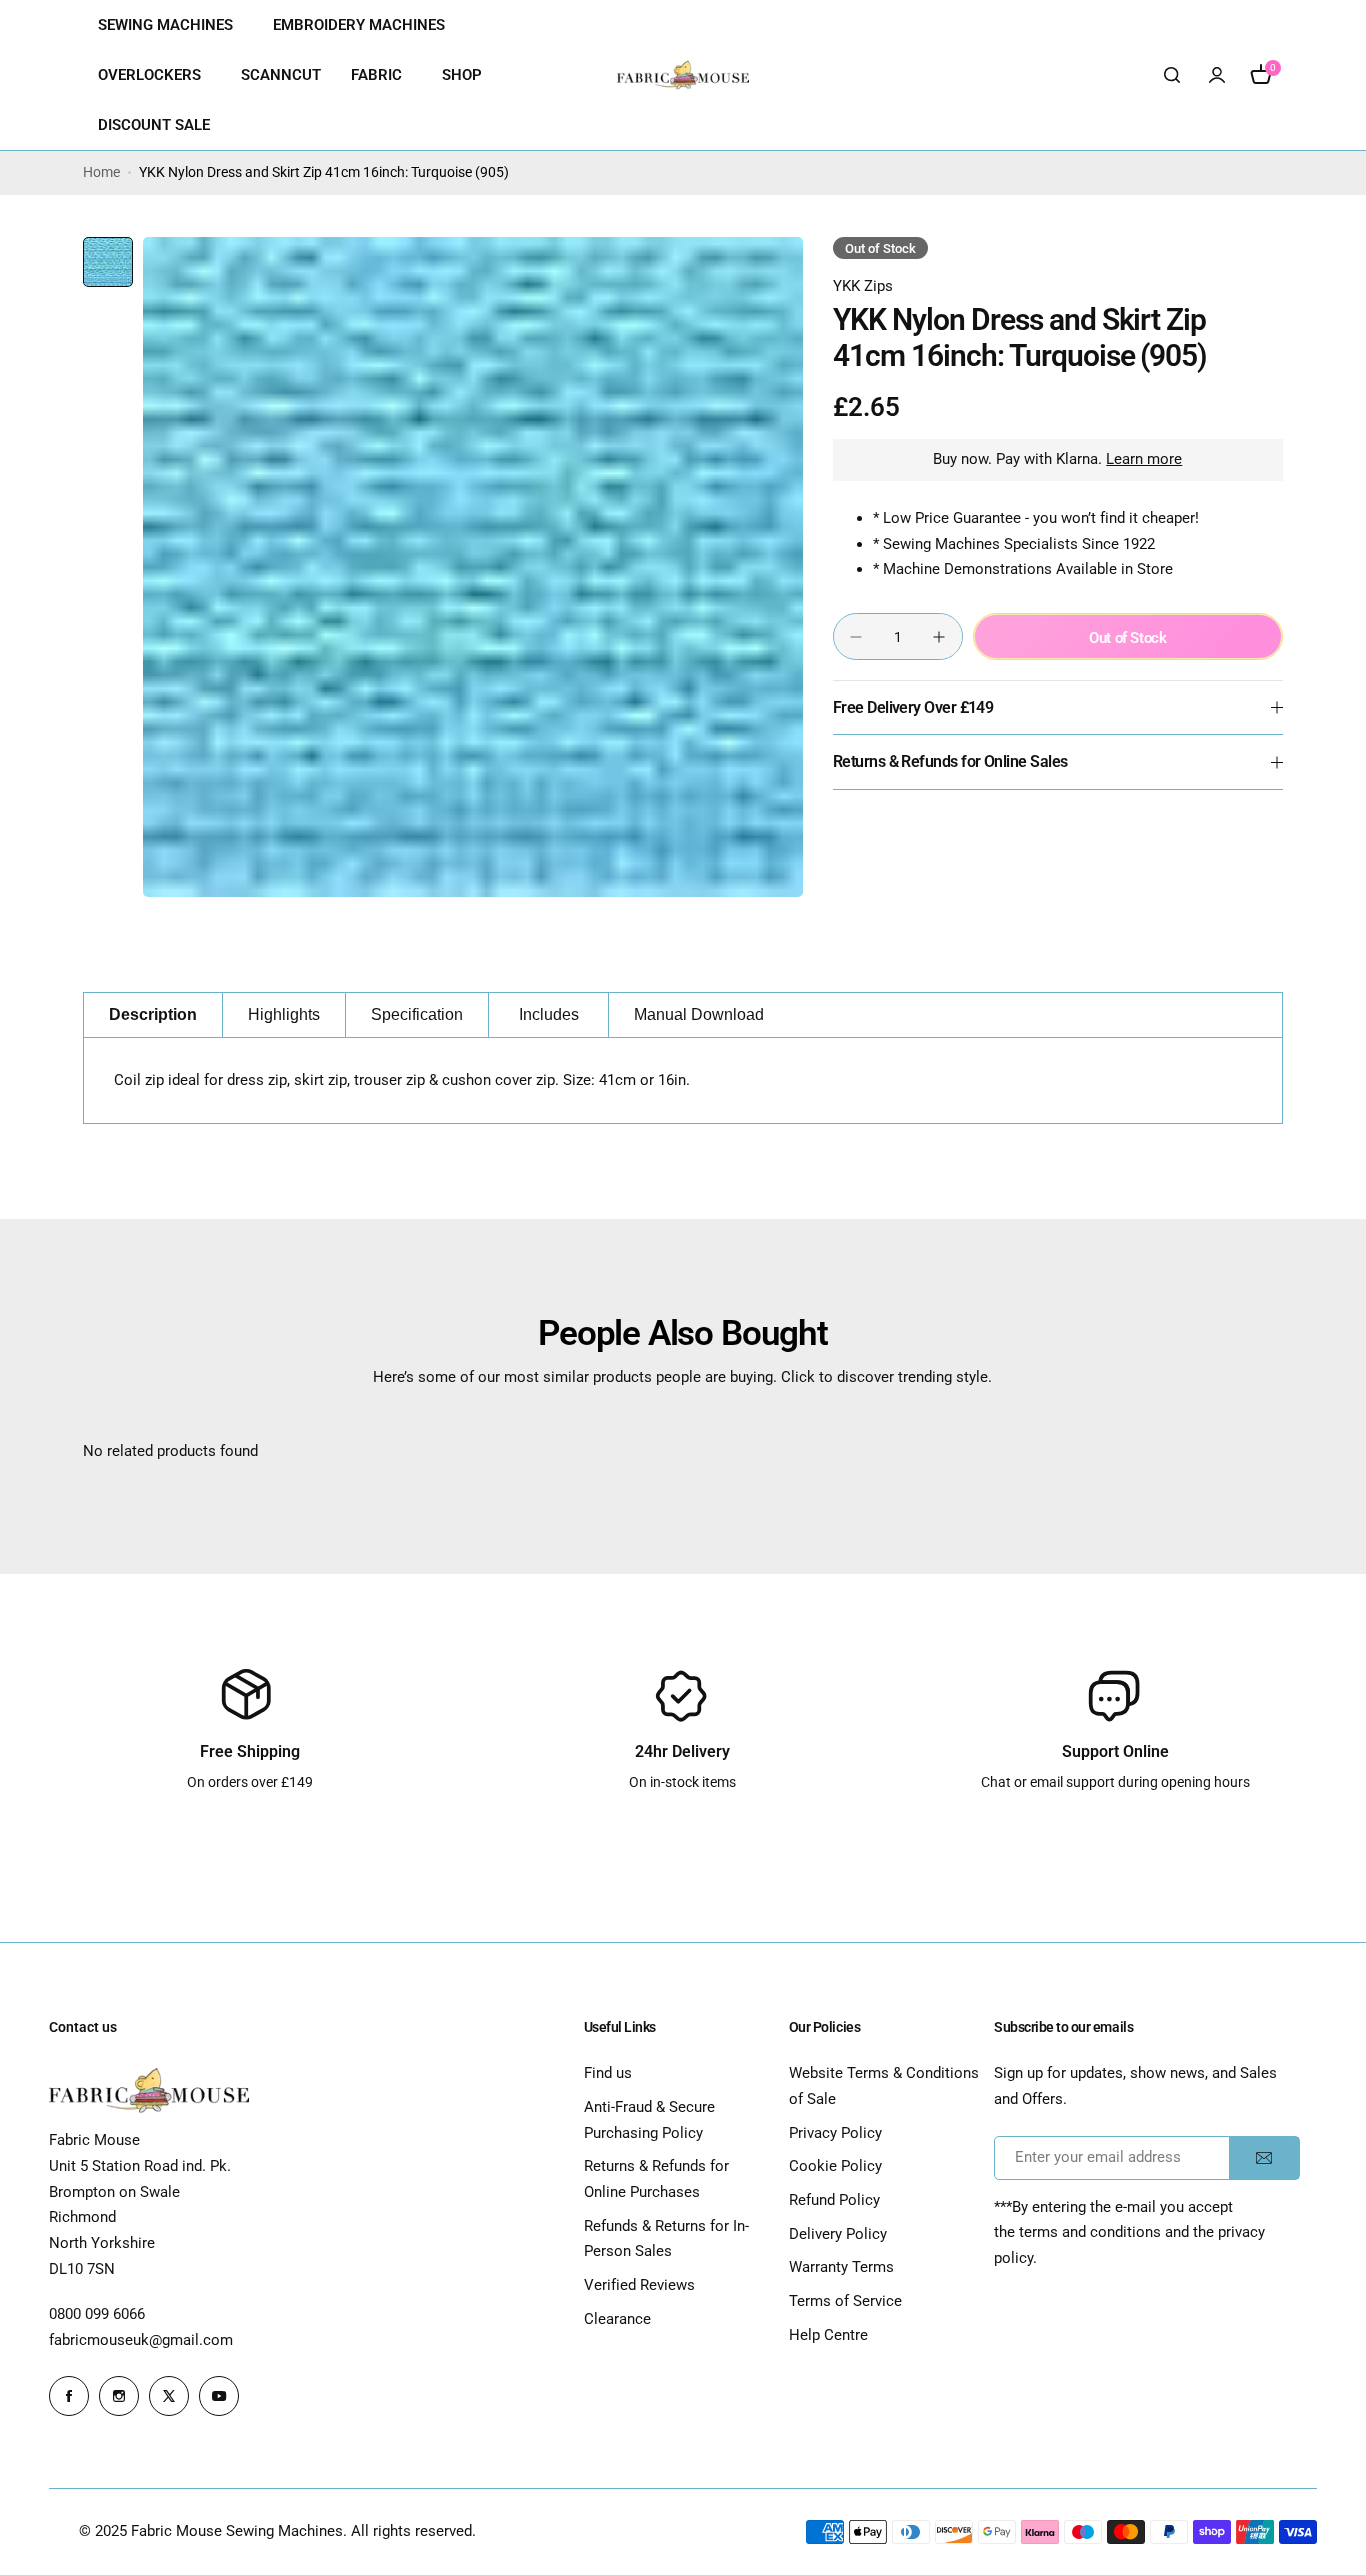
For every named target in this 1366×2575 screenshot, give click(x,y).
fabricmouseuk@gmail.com (141, 2340)
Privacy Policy (835, 2133)
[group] (473, 567)
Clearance (617, 2319)
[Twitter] (169, 2396)
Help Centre (828, 2335)
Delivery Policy (838, 2234)
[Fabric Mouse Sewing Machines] (683, 75)
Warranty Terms (841, 2267)
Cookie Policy (835, 2166)
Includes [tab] (549, 1014)
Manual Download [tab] (699, 1014)
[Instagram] (119, 2396)
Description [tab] (153, 1014)
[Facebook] (69, 2396)
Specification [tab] (417, 1014)
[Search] (1173, 75)
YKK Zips (863, 286)
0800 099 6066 (97, 2314)
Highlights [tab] (284, 1014)
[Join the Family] (1264, 2158)
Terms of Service (845, 2301)
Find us (608, 2073)
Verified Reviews (639, 2285)
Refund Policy (834, 2200)
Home (101, 172)
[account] (1217, 75)
